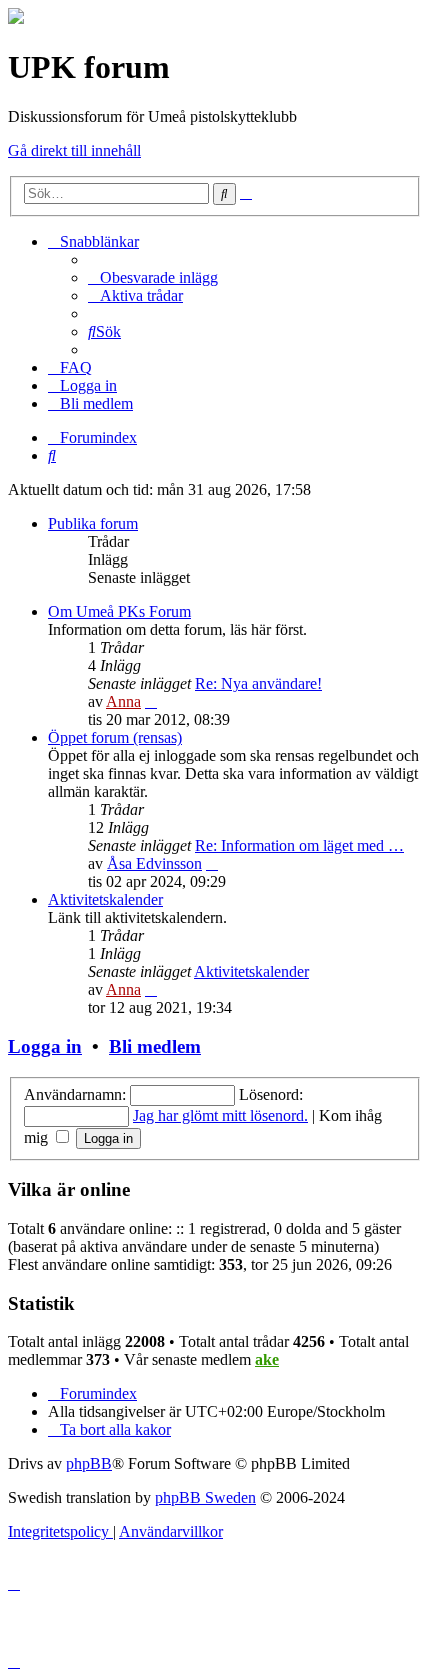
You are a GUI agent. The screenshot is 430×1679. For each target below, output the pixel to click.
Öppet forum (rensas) (115, 737)
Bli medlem (155, 1046)
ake (267, 1359)
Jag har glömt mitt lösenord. (220, 1115)
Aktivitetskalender (105, 899)
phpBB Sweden (205, 1497)
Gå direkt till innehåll (74, 150)
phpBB (89, 1463)
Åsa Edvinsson (154, 863)
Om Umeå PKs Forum (119, 611)
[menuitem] (153, 277)
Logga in (45, 1046)
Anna (123, 701)
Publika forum (93, 523)
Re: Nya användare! (258, 683)
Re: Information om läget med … (299, 845)
